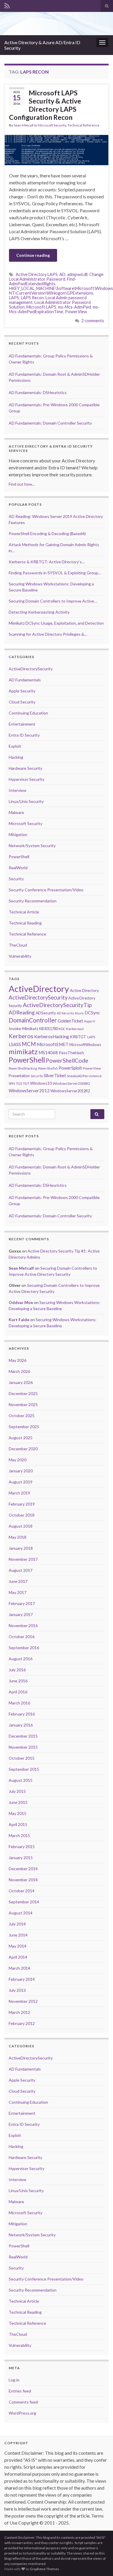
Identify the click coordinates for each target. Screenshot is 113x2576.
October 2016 (22, 1637)
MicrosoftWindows (85, 1045)
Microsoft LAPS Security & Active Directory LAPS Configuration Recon (45, 105)
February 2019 (22, 1504)
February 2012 (22, 2023)
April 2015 (18, 1824)
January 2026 (21, 1382)
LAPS (14, 298)
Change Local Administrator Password (56, 277)
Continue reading (33, 255)
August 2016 (21, 1659)
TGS (19, 1083)
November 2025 (23, 1404)
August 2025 (21, 1438)
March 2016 (19, 1703)
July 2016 (17, 1670)
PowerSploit (70, 1068)
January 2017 (21, 1614)
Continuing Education (28, 713)
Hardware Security (25, 768)
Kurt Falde (19, 1320)
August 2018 (21, 1526)
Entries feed (20, 2391)
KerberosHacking (52, 1036)
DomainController (33, 1020)
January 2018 (21, 1548)
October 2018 (22, 1515)
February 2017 (22, 1603)
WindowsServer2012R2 (70, 1091)
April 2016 (18, 1692)
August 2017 (21, 1570)
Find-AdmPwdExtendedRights (43, 281)
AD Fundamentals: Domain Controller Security (50, 423)
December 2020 (23, 1449)
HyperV (90, 1021)
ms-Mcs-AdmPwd (74, 307)
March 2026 (19, 1371)
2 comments (93, 321)
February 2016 (22, 1714)
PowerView (76, 312)
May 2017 (18, 1592)
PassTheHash (71, 1053)
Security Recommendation (33, 901)
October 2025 (22, 1416)
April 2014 (18, 1957)
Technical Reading (25, 923)
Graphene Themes (44, 2569)
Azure (79, 1013)
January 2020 (21, 1471)
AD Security (65, 1013)
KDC (62, 1029)
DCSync (92, 1013)
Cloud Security (22, 702)
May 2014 (18, 1946)
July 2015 (17, 1791)
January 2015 (21, 1858)
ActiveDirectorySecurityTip (57, 1005)
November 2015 (23, 1747)
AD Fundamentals (25, 680)
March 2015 (19, 1835)
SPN (12, 1083)
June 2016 (18, 1681)
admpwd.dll (77, 274)
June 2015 (18, 1802)
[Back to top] (100, 2563)
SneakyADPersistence (84, 1076)
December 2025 (23, 1393)
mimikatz (23, 1051)
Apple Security (22, 691)
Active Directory (84, 990)
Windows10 (41, 1083)
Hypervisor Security (27, 779)
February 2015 (22, 1847)
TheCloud (18, 945)
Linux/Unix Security (26, 801)
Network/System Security (32, 846)
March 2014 (19, 1968)
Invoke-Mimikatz (23, 1028)
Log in (14, 2380)
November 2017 (23, 1559)
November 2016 (23, 1625)
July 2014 (17, 1924)
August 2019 (21, 1482)
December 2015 (23, 1736)
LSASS (15, 1044)
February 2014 (22, 1979)
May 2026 (18, 1360)
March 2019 (19, 1493)
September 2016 (24, 1648)
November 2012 (23, 2001)
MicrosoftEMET (53, 1044)
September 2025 (24, 1427)
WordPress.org (22, 2413)
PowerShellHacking (23, 1068)
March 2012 (19, 2012)
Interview (18, 790)
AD (62, 274)
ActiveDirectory (39, 989)
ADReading (22, 1012)
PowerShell (19, 857)
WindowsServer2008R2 (71, 1083)
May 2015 (18, 1813)
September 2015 (24, 1769)
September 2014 (24, 1902)
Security (16, 879)
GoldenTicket (70, 1021)
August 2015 (21, 1780)
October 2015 (22, 1758)
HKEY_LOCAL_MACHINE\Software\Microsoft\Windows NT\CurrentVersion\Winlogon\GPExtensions (61, 291)
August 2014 (21, 1913)
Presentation (19, 1076)
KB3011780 (49, 1029)
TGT (26, 1083)
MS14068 (48, 1052)
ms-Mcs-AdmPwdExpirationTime (54, 309)
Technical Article (24, 912)
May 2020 (18, 1460)
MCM (29, 1044)
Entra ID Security (24, 735)
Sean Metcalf (24, 125)
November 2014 (23, 1880)
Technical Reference (83, 125)
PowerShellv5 (48, 1068)
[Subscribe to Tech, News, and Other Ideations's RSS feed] (7, 5)
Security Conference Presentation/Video (46, 890)
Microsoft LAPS (41, 307)
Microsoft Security (52, 125)
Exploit (15, 746)
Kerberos (21, 1036)
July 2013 (17, 1990)
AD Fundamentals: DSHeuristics (38, 392)
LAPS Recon (32, 298)
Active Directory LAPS (37, 274)
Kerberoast (75, 1029)
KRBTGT (78, 1037)
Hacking (16, 757)
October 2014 (22, 1891)
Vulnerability (20, 956)
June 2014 (18, 1935)
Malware (16, 812)
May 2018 (18, 1537)
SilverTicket (55, 1075)
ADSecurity (46, 1013)
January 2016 (21, 1725)
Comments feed (23, 2402)
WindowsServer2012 (29, 1091)
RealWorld (18, 868)
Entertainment (22, 724)
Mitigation (18, 834)
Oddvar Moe (21, 1302)
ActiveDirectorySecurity (31, 669)
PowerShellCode (67, 1060)
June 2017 (18, 1581)
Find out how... (22, 484)
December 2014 (23, 1869)
